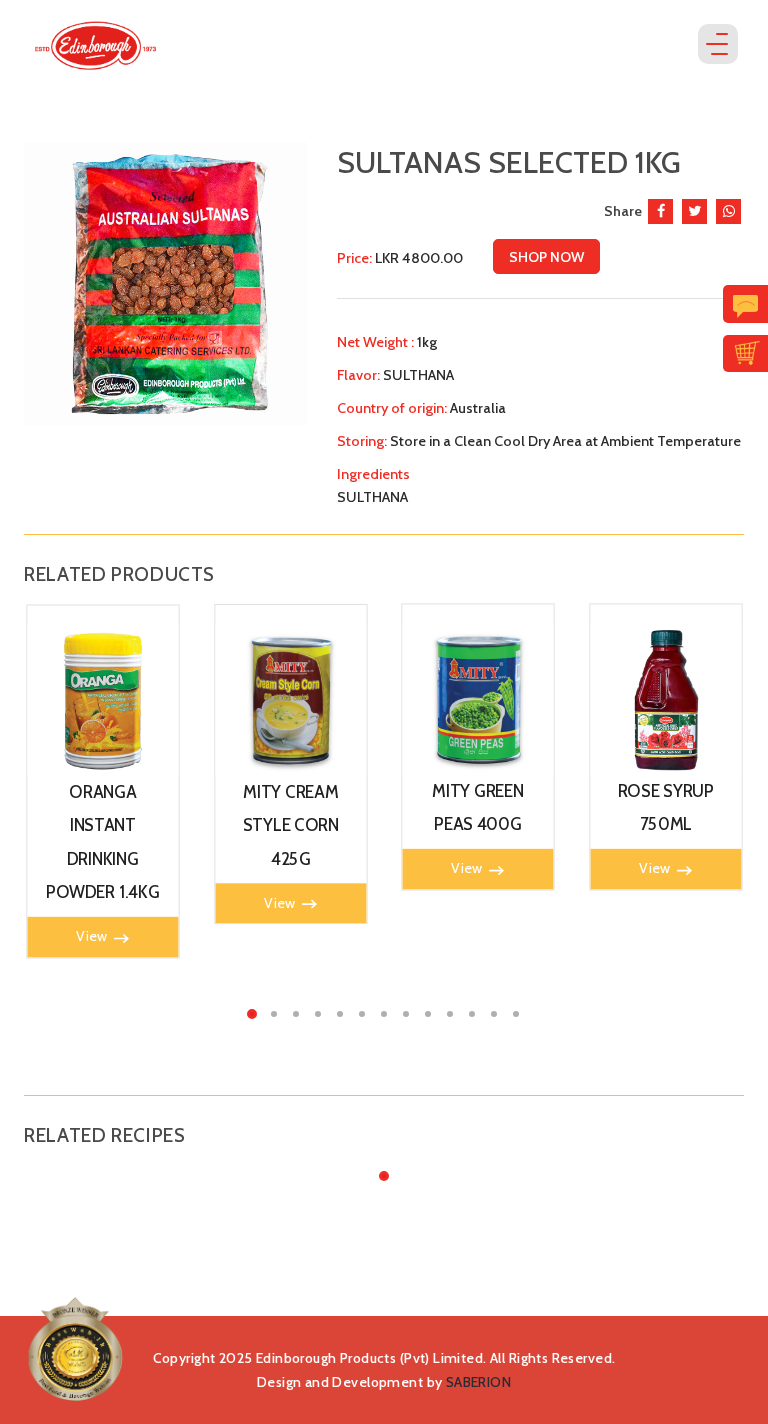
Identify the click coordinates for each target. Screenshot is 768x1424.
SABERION (478, 1382)
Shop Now (546, 257)
